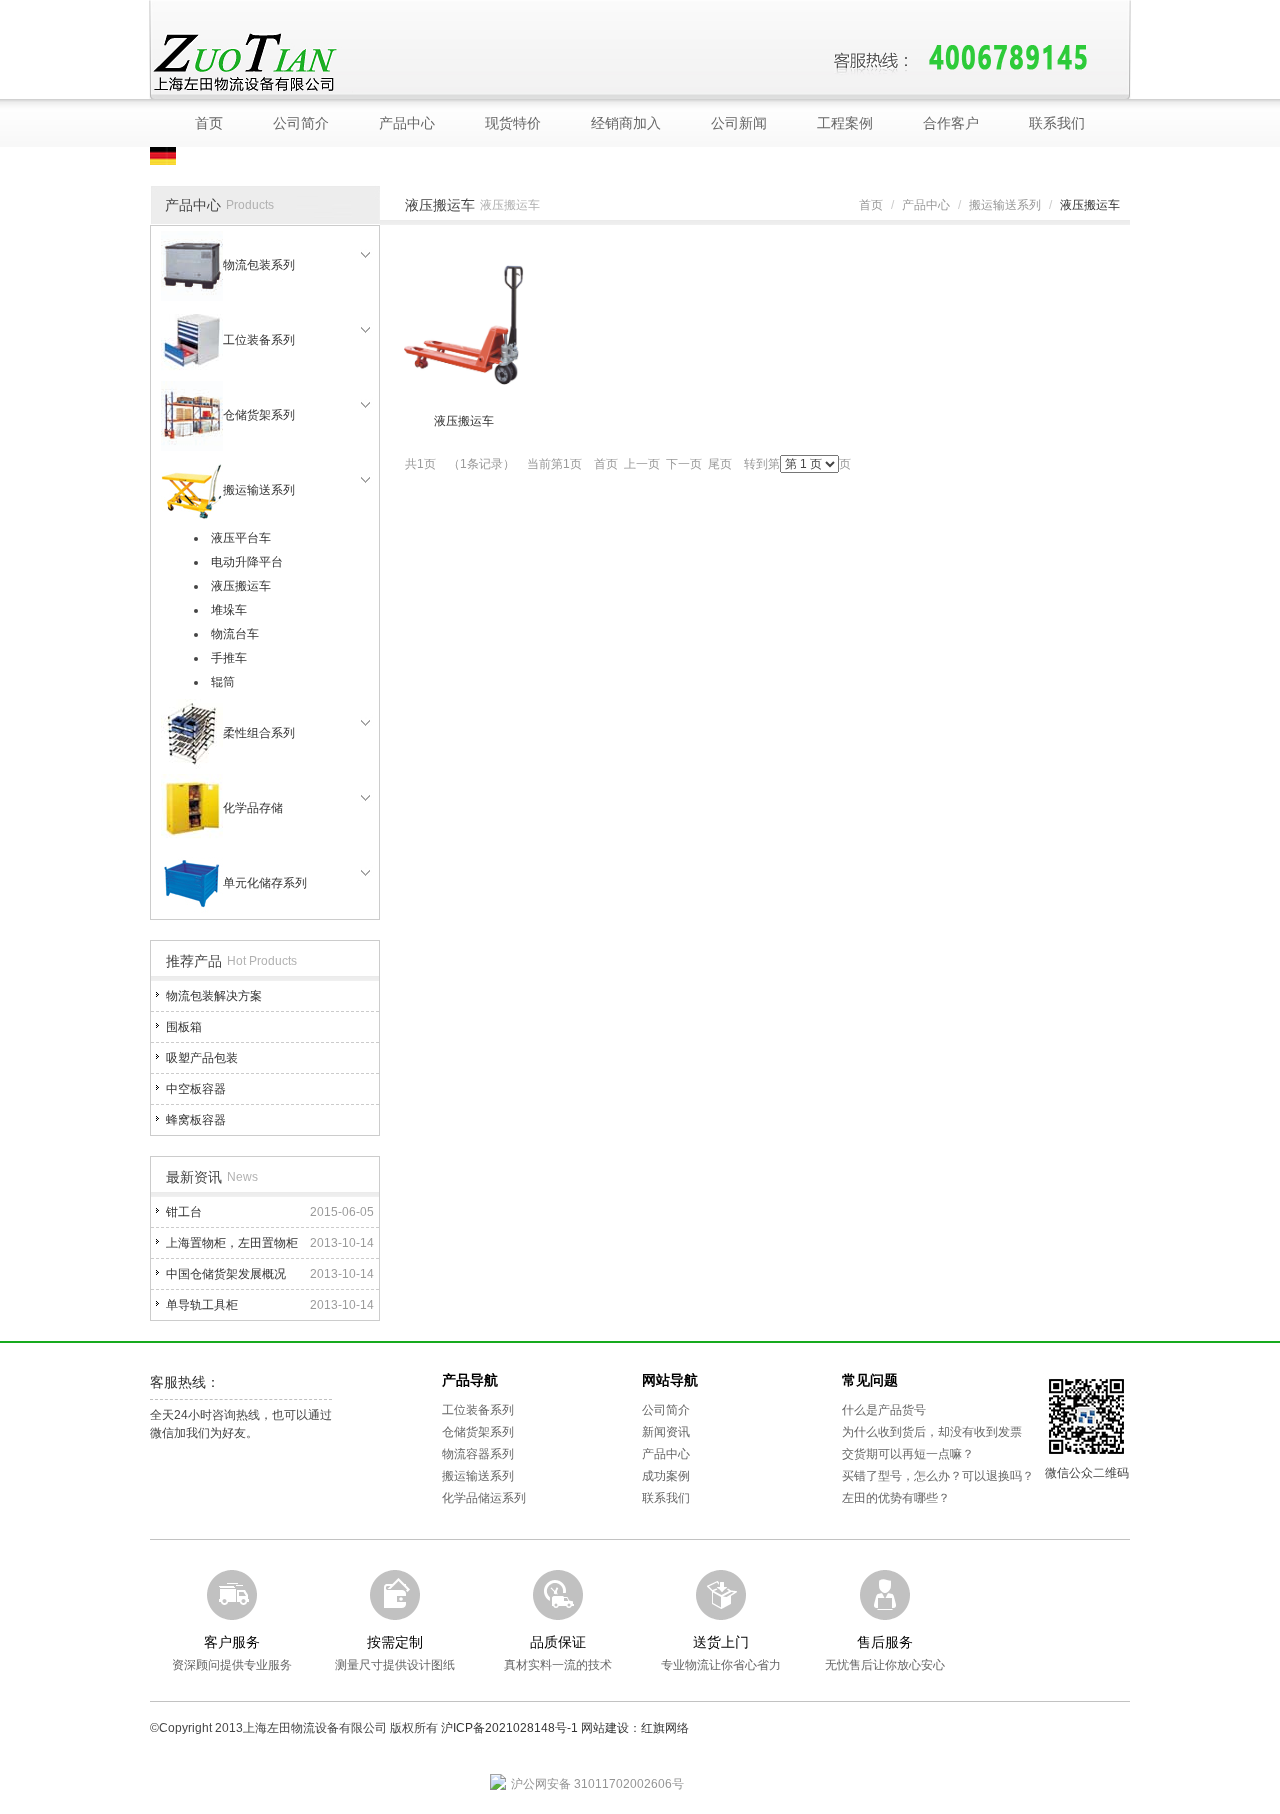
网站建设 (605, 1728)
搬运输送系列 (259, 490)
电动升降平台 (247, 562)
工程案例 (845, 123)
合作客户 (951, 123)
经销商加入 (626, 123)
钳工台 (184, 1212)
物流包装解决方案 (214, 996)
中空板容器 (196, 1089)
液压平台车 (241, 538)
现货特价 (513, 123)
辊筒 (223, 682)
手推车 (229, 658)
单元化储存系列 (265, 883)
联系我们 (1057, 123)
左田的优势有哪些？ (896, 1498)
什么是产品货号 (884, 1410)
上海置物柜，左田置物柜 (232, 1243)
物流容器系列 (478, 1454)
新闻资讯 (666, 1432)
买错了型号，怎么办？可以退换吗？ (938, 1476)
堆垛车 (229, 610)
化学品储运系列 (484, 1498)
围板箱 (184, 1027)
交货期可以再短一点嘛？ (908, 1454)
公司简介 (301, 123)
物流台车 (235, 634)
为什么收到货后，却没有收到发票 (932, 1432)
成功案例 (666, 1476)
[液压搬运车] (464, 324)
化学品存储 (253, 808)
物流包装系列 (259, 265)
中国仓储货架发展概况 (226, 1274)
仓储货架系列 (259, 415)
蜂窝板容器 (196, 1120)
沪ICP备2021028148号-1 (509, 1728)
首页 (209, 123)
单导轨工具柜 (202, 1305)
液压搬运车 (241, 586)
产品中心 (407, 123)
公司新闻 (739, 123)
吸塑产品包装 (202, 1058)
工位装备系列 (259, 340)
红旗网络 (665, 1728)
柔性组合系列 (259, 733)
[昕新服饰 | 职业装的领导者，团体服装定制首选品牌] (338, 61)
